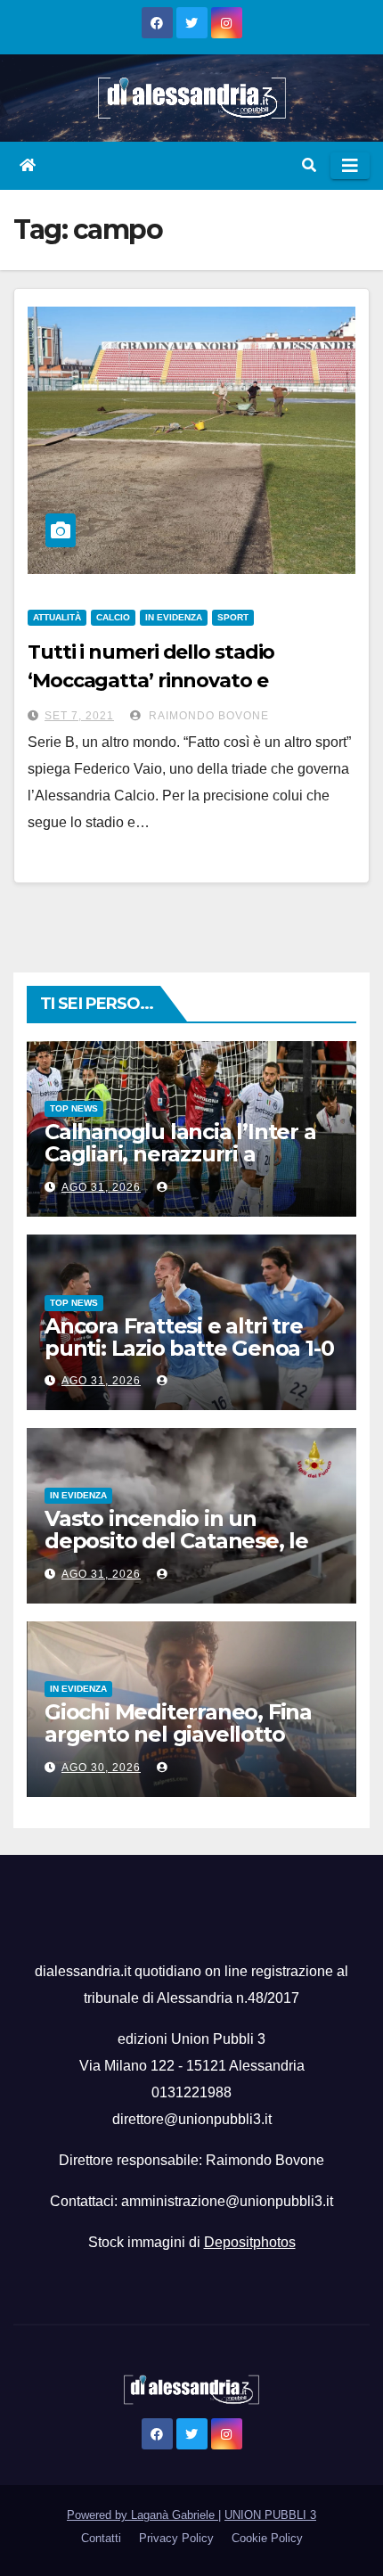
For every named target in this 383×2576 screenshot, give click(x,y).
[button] (309, 165)
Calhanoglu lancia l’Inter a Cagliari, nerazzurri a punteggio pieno (180, 1154)
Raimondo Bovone (207, 716)
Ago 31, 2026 (101, 1187)
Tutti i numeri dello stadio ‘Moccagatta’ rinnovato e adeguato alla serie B (151, 681)
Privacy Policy (176, 2538)
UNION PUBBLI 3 (270, 2515)
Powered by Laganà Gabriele (143, 2515)
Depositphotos (250, 2242)
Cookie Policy (267, 2538)
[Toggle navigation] (350, 166)
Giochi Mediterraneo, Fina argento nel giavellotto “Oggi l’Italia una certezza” (182, 1734)
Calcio (113, 617)
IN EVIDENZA (174, 617)
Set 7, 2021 (79, 716)
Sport (233, 617)
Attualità (57, 617)
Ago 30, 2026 (101, 1768)
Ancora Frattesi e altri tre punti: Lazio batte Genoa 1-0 (189, 1337)
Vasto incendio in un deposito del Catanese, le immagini (176, 1541)
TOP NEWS (74, 1108)
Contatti (101, 2538)
